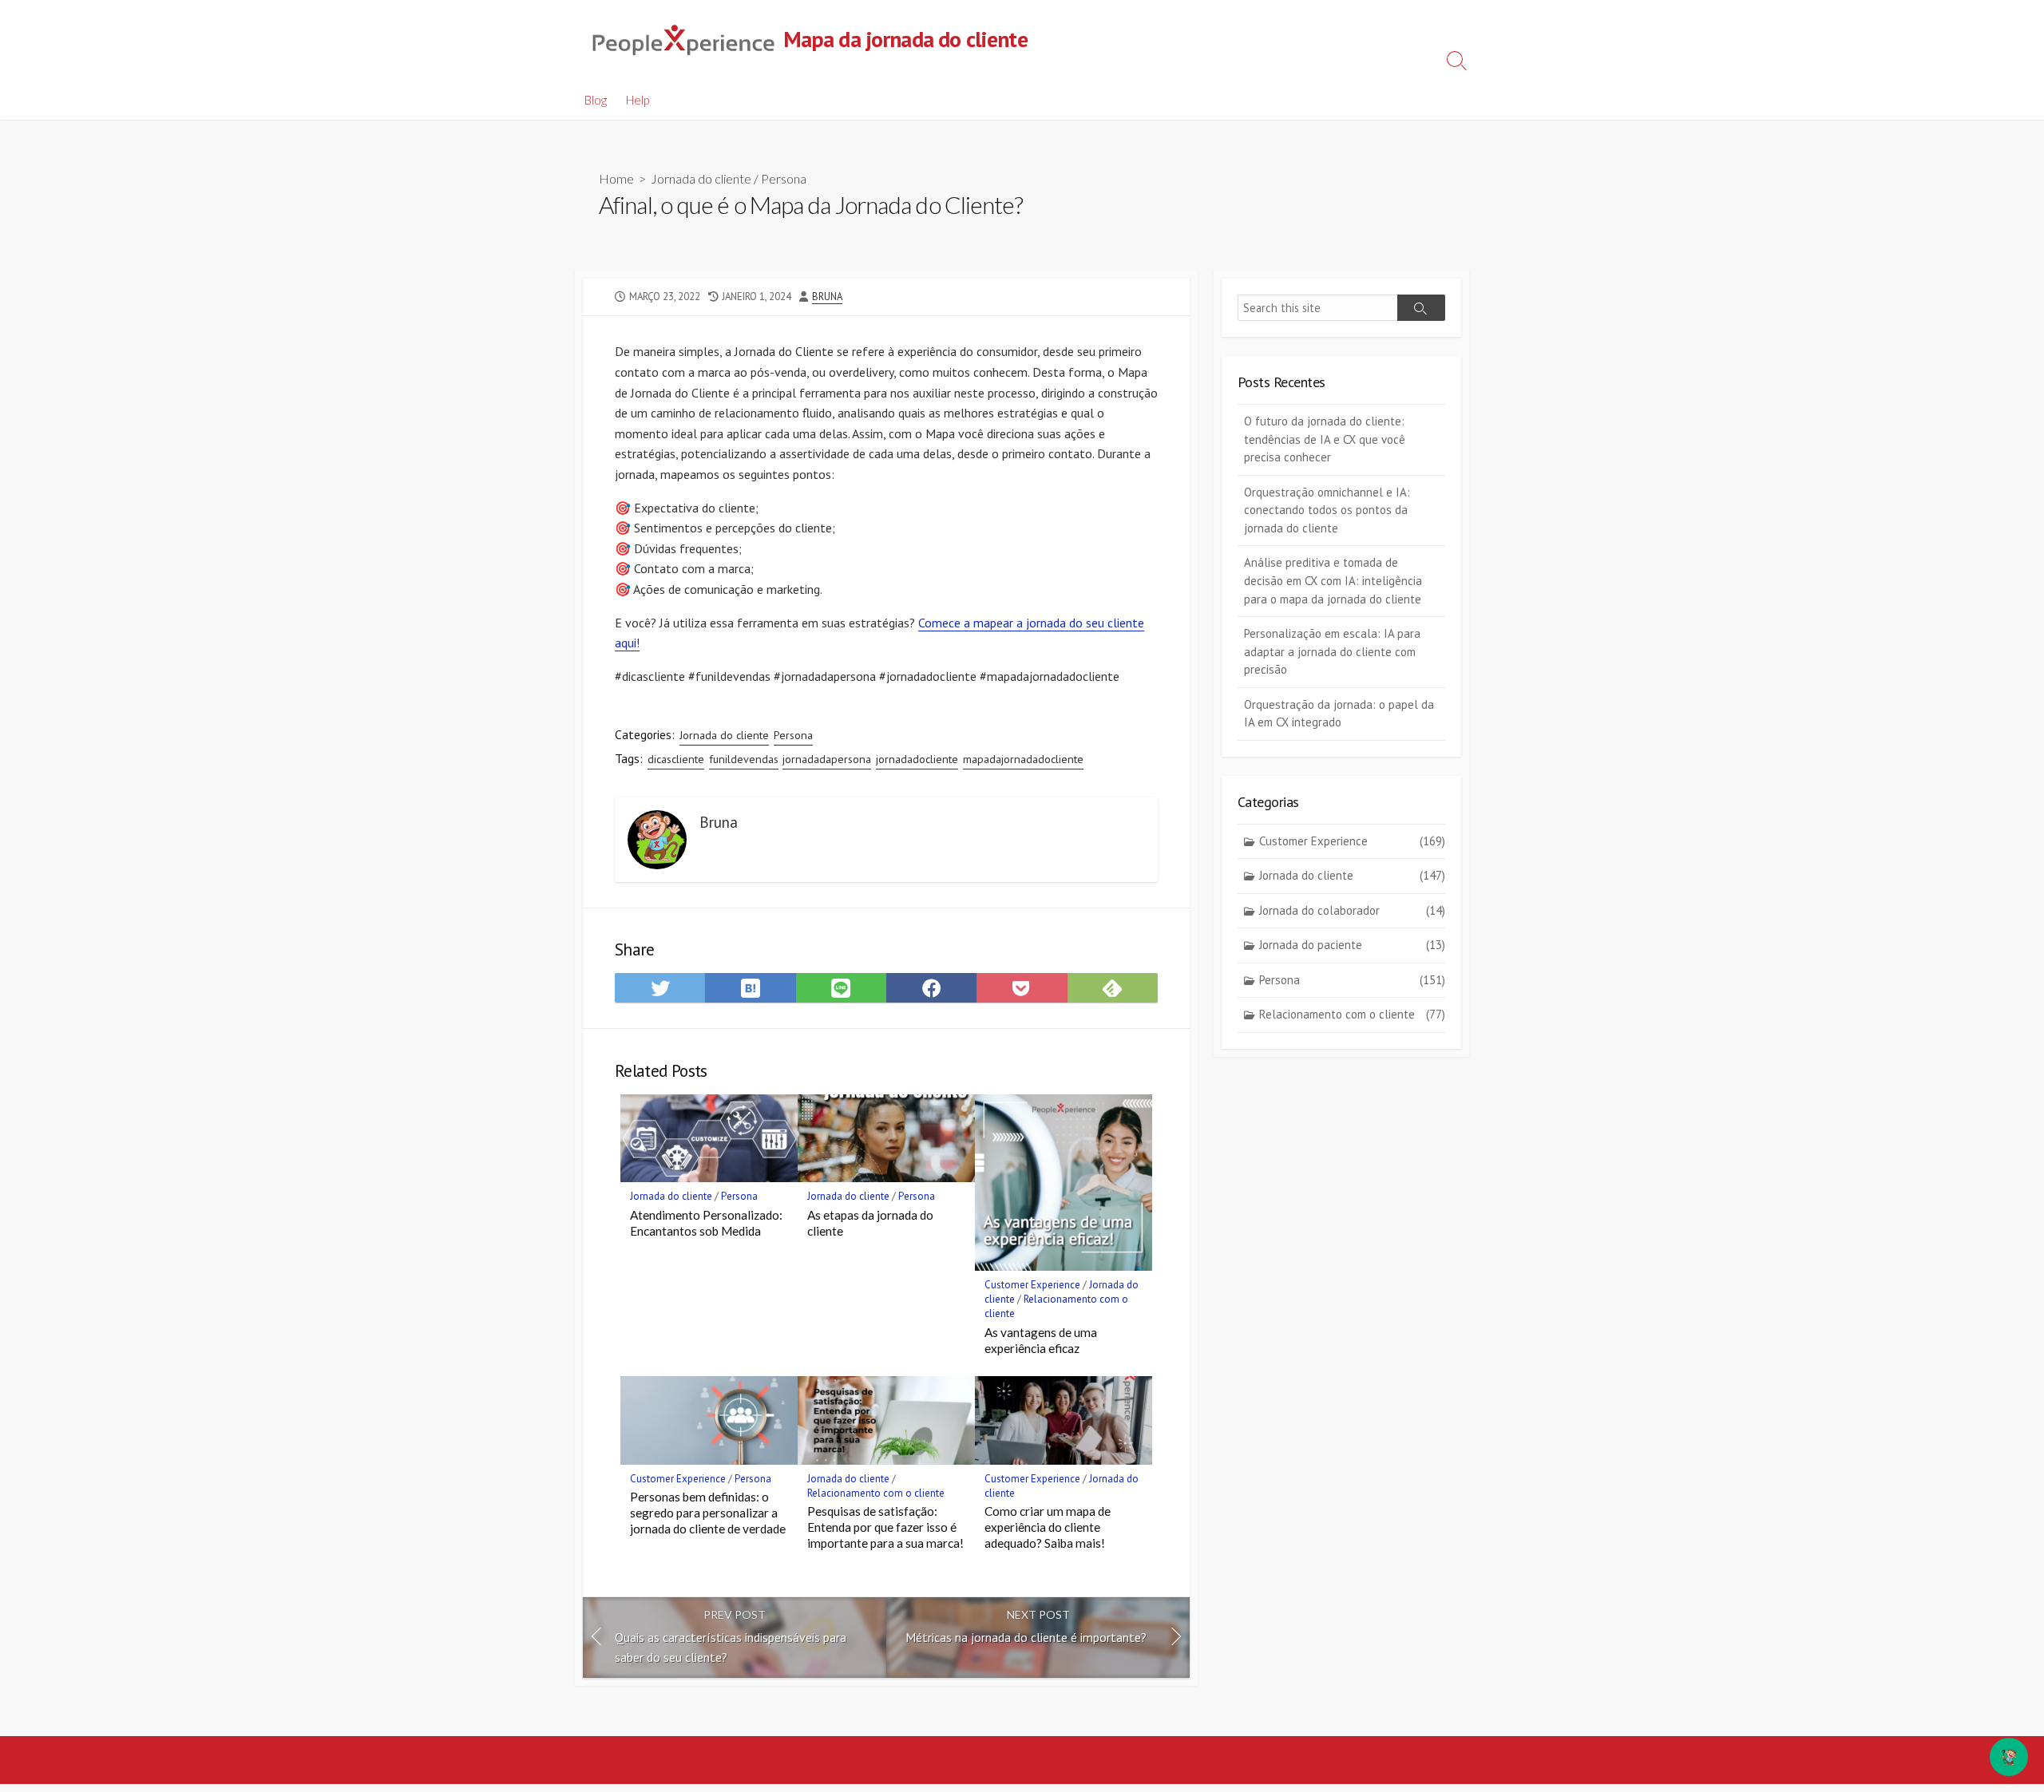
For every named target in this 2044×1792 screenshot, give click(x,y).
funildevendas (744, 759)
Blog (596, 100)
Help (638, 100)
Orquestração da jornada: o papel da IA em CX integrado (1339, 714)
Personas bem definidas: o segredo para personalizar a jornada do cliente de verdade (708, 1513)
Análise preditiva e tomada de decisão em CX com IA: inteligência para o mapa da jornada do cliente (1333, 580)
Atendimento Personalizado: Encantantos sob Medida (706, 1223)
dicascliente (676, 759)
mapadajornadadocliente (1023, 759)
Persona (784, 178)
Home (616, 178)
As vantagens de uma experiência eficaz (1041, 1340)
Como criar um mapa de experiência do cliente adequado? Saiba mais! (1048, 1527)
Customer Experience (1032, 1285)
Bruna (827, 297)
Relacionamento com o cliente (876, 1493)
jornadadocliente (917, 759)
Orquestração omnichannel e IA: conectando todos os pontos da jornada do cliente (1327, 510)
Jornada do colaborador (1352, 910)
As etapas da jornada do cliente (870, 1223)
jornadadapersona (827, 759)
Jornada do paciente (1352, 945)
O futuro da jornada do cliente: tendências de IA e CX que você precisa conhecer (1325, 439)
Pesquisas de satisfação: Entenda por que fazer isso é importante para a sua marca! (885, 1527)
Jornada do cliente (701, 178)
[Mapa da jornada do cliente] (683, 40)
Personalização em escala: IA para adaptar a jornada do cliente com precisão (1332, 651)
